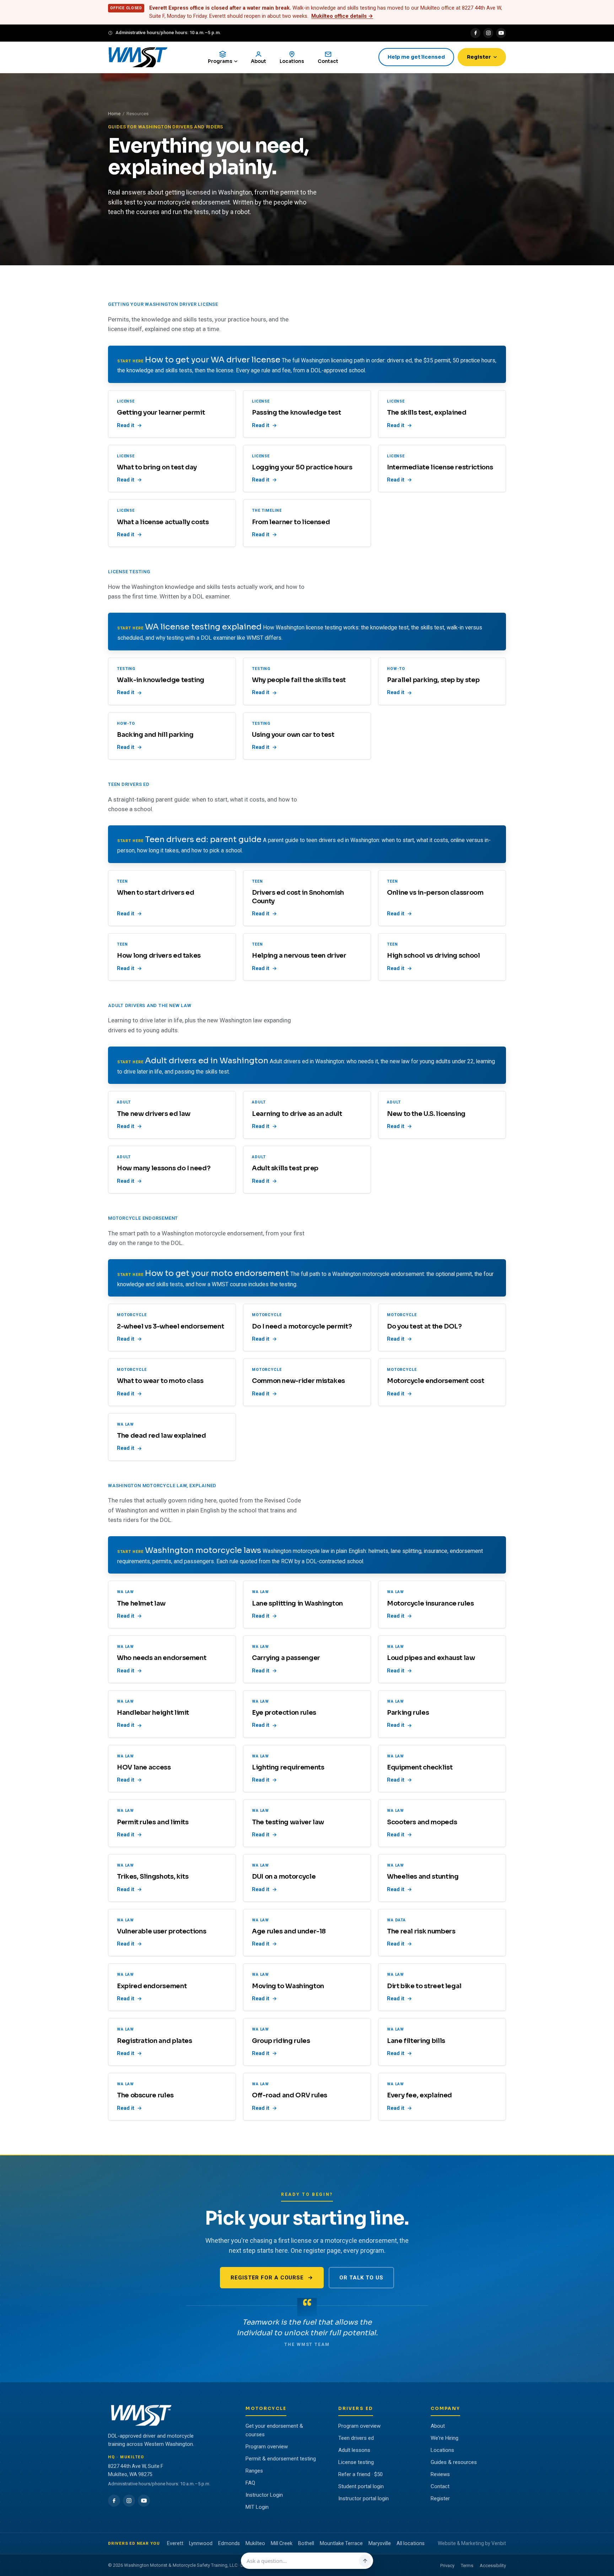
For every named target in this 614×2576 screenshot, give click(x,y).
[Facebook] (475, 33)
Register (479, 57)
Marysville (380, 2543)
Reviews (440, 2474)
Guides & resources (454, 2462)
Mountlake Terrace (341, 2543)
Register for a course (267, 2278)
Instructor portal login (363, 2498)
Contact (440, 2486)
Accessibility (493, 2566)
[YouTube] (501, 33)
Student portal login (361, 2486)
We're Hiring (445, 2438)
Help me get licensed (416, 57)
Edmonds (229, 2543)
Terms (467, 2566)
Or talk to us (361, 2278)
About (438, 2426)
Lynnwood (201, 2543)
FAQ (250, 2483)
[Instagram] (488, 33)
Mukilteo (255, 2543)
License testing (356, 2462)
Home (114, 114)
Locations (442, 2450)
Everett (175, 2543)
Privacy (447, 2566)
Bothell (306, 2543)
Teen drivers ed (356, 2438)
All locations (411, 2543)
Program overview (267, 2447)
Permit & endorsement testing (281, 2459)
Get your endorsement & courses (274, 2430)
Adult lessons (354, 2450)
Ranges (254, 2471)
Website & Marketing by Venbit (472, 2543)
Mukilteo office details (342, 16)
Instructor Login (264, 2495)
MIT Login (257, 2507)
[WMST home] (138, 57)
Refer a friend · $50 (360, 2474)
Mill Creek (282, 2543)
